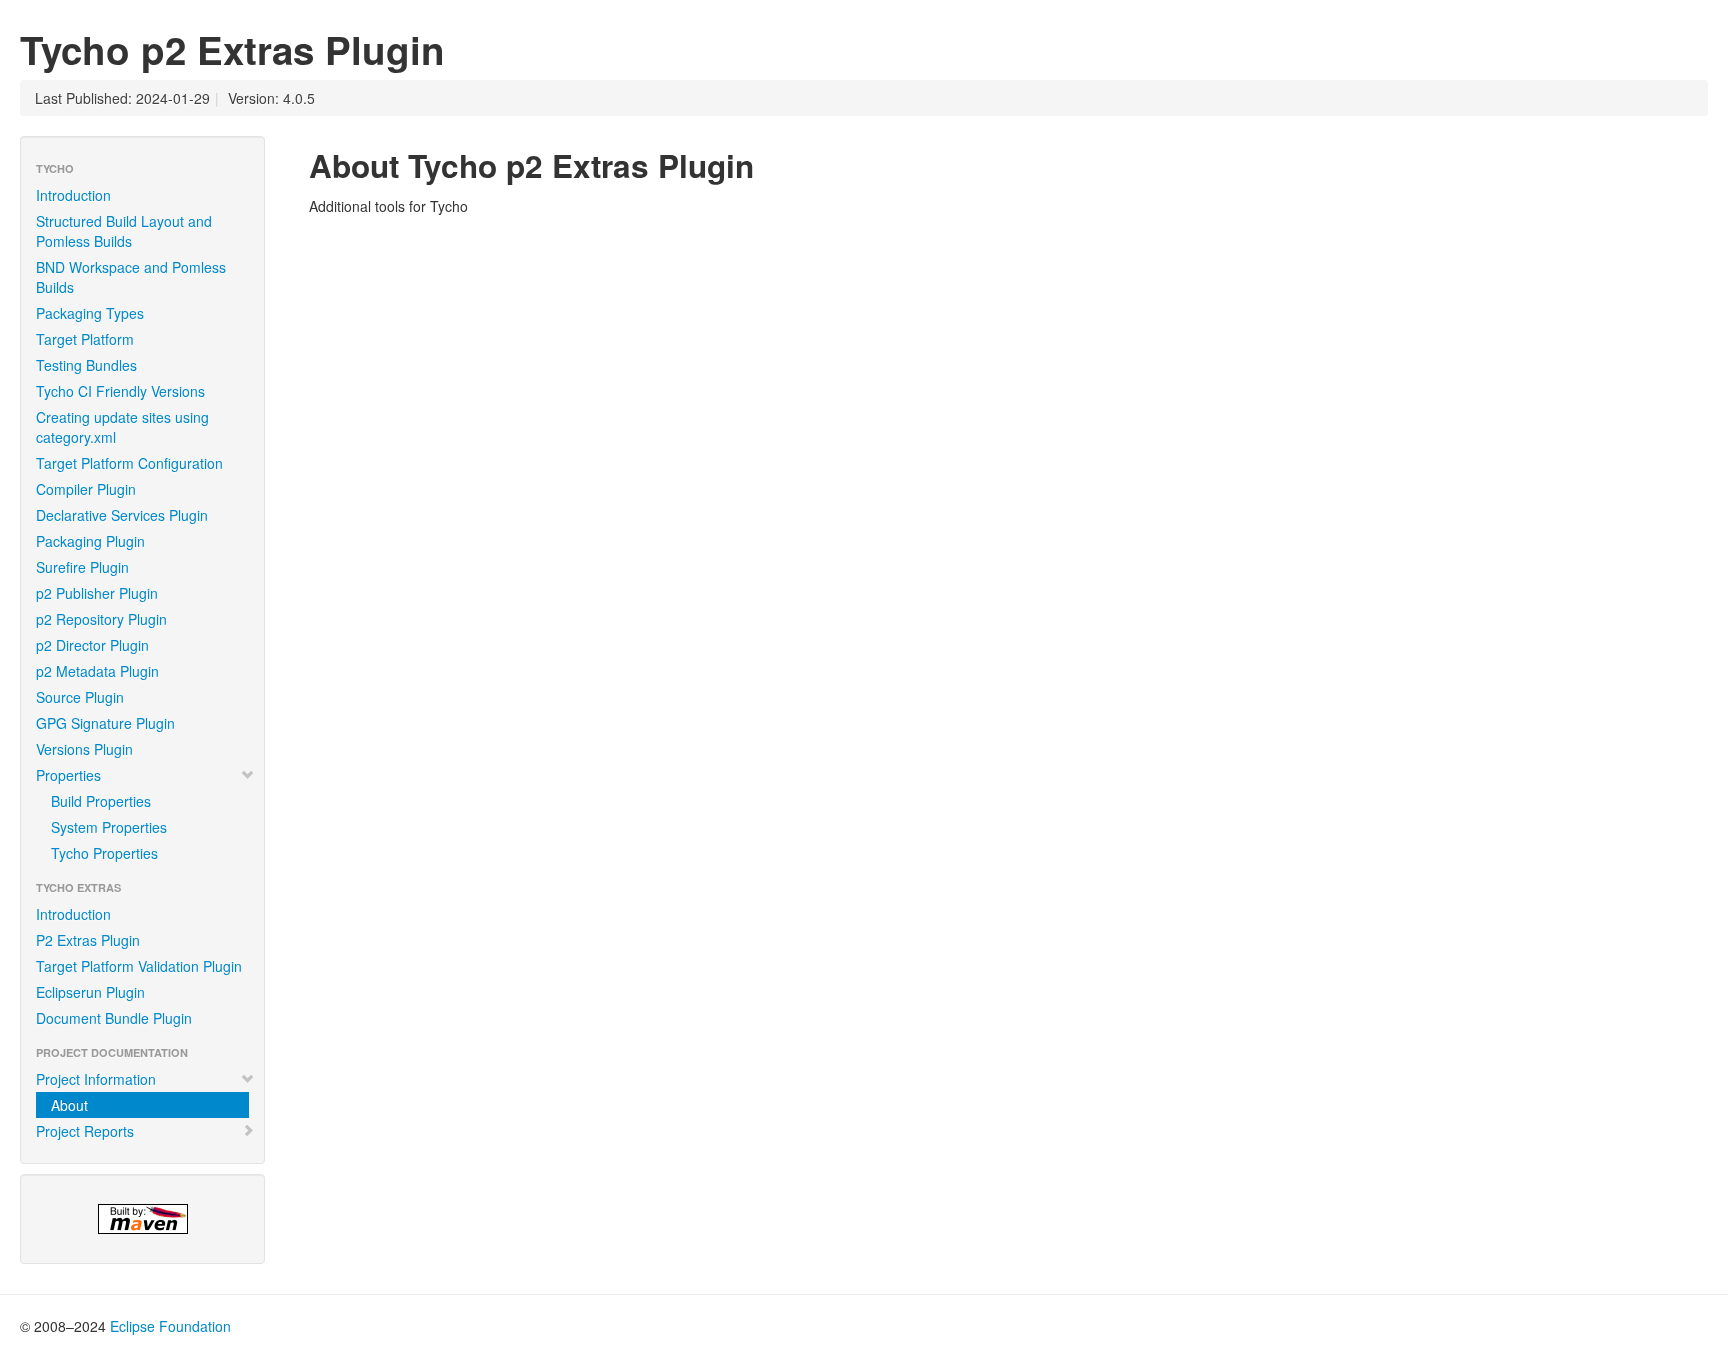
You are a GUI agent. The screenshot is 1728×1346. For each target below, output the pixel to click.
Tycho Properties (104, 853)
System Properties (109, 827)
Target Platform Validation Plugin (139, 966)
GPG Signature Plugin (105, 723)
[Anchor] (770, 164)
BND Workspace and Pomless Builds (131, 277)
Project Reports (85, 1131)
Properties (68, 775)
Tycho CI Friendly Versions (120, 391)
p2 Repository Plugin (101, 619)
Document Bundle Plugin (114, 1018)
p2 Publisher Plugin (97, 593)
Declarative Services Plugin (122, 515)
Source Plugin (80, 697)
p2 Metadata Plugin (97, 671)
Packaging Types (90, 313)
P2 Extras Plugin (88, 940)
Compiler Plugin (86, 489)
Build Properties (101, 801)
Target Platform (85, 339)
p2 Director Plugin (92, 645)
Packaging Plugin (90, 541)
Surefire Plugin (82, 567)
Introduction (73, 195)
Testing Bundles (86, 365)
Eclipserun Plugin (90, 992)
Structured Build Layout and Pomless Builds (124, 231)
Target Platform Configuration (129, 463)
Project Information (96, 1079)
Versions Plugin (84, 749)
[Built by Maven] (142, 1219)
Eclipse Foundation (170, 1326)
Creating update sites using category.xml (122, 427)
